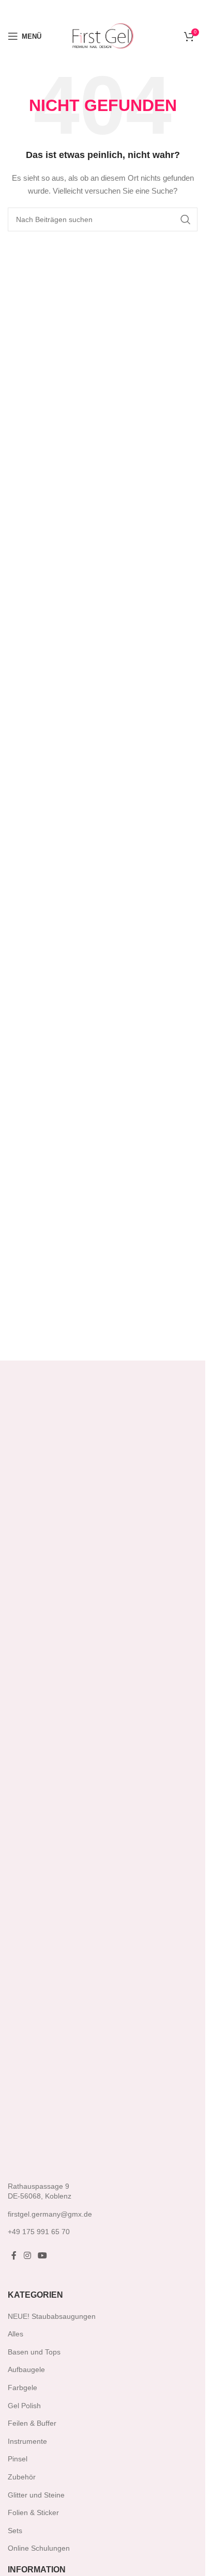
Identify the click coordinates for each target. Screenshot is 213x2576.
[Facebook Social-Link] (14, 2256)
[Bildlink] (54, 1783)
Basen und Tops (34, 2352)
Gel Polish (24, 2406)
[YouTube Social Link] (42, 2256)
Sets (15, 2531)
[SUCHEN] (186, 219)
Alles (16, 2334)
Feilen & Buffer (32, 2423)
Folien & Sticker (33, 2512)
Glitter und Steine (36, 2495)
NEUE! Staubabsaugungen (52, 2316)
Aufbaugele (26, 2369)
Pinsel (18, 2459)
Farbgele (22, 2388)
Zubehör (22, 2477)
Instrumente (27, 2441)
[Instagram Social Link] (27, 2256)
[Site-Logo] (103, 36)
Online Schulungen (39, 2548)
